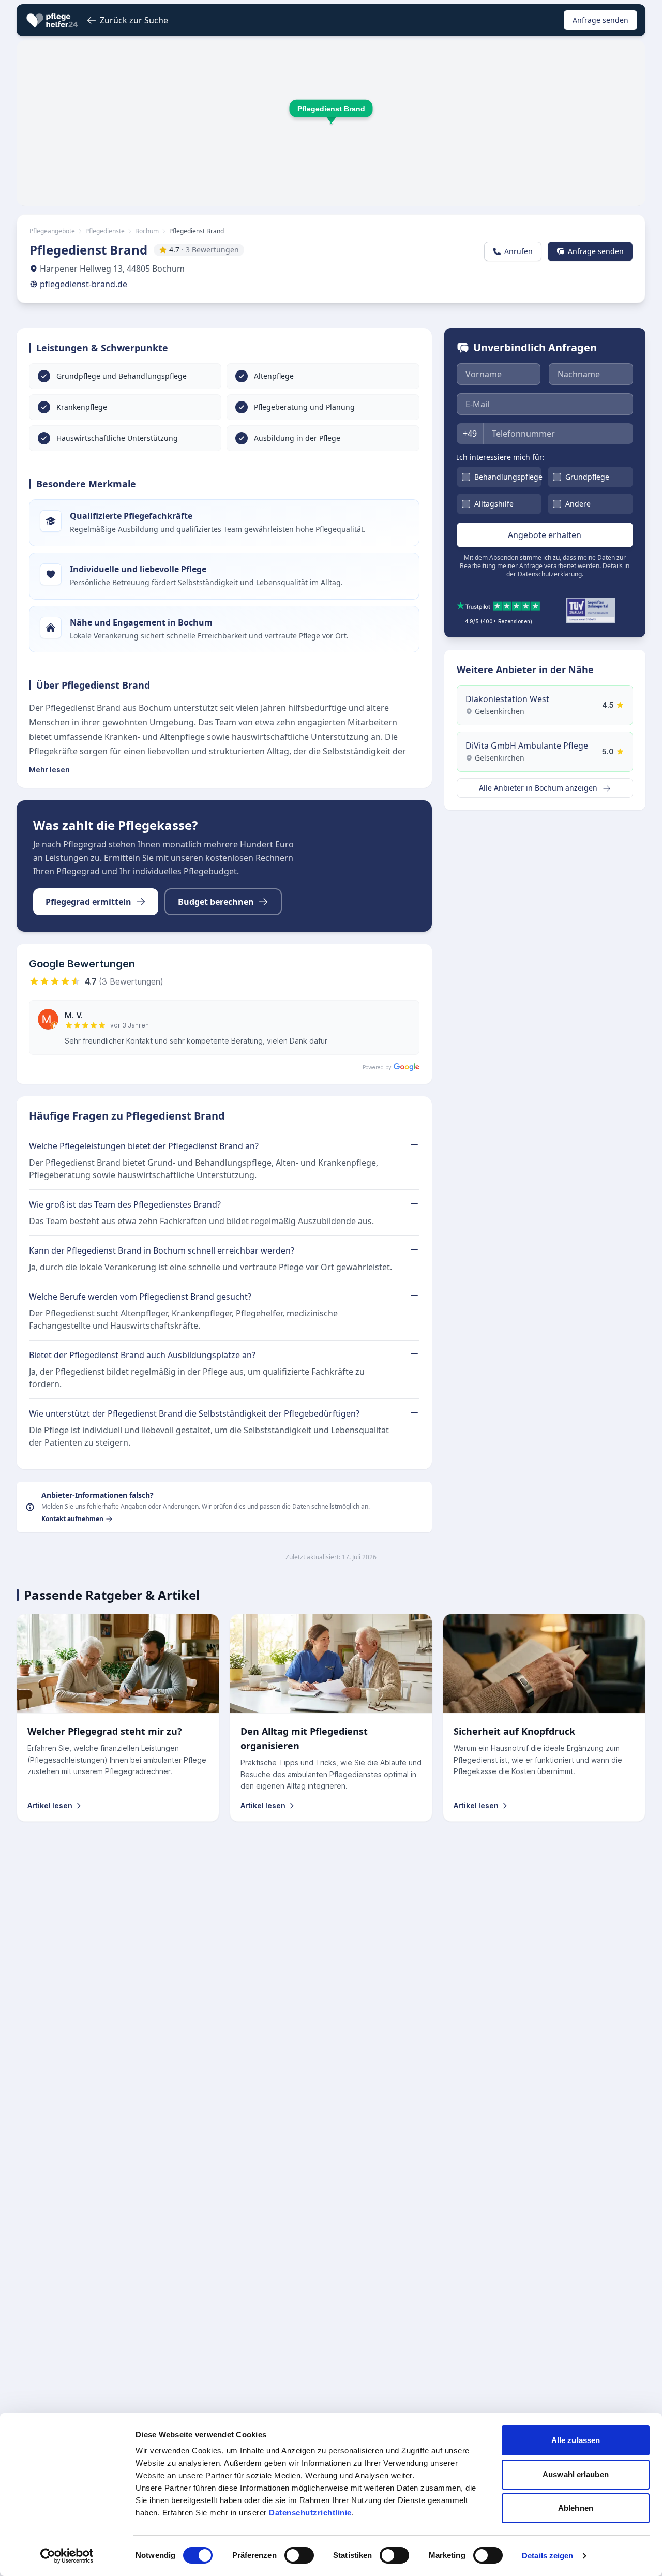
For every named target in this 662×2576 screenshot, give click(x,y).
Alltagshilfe (494, 504)
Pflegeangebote (52, 231)
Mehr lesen (49, 770)
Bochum (147, 231)
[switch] (299, 2555)
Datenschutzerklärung (550, 574)
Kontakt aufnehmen (72, 1519)
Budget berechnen (216, 902)
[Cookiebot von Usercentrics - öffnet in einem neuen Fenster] (67, 2556)
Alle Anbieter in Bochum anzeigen (539, 788)
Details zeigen (547, 2556)
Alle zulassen (576, 2440)
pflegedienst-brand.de (84, 284)
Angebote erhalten (545, 535)
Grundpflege (587, 477)
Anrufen (518, 251)
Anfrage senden (600, 20)
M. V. (74, 1015)
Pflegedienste (105, 231)
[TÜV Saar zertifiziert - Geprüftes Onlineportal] (591, 610)
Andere (578, 504)
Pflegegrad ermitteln (88, 902)
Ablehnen (576, 2508)
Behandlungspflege (508, 477)
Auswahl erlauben (576, 2474)
